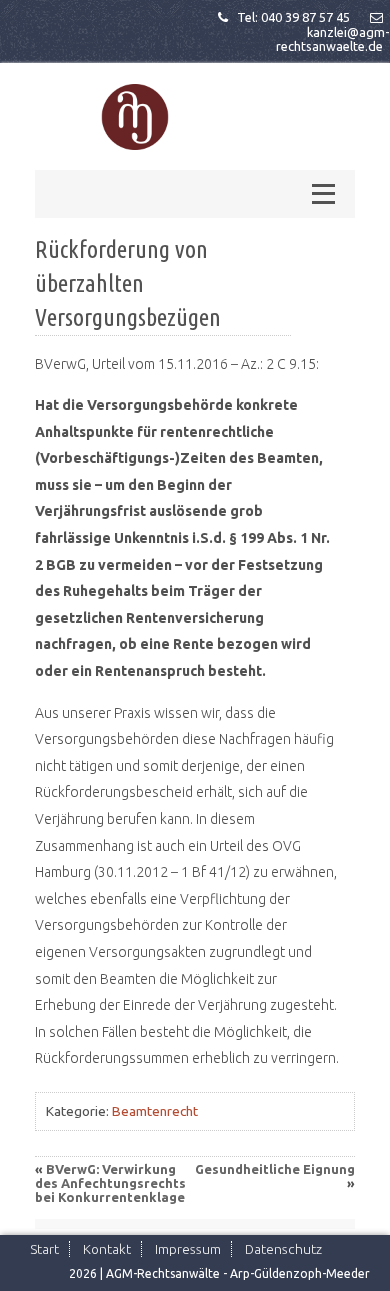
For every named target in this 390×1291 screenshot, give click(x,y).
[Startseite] (135, 117)
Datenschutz (283, 1249)
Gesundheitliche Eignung (275, 1169)
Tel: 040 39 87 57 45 (293, 17)
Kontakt (107, 1249)
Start (44, 1249)
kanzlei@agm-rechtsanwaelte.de (333, 39)
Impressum (188, 1249)
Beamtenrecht (155, 1111)
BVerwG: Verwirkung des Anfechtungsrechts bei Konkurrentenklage (110, 1183)
